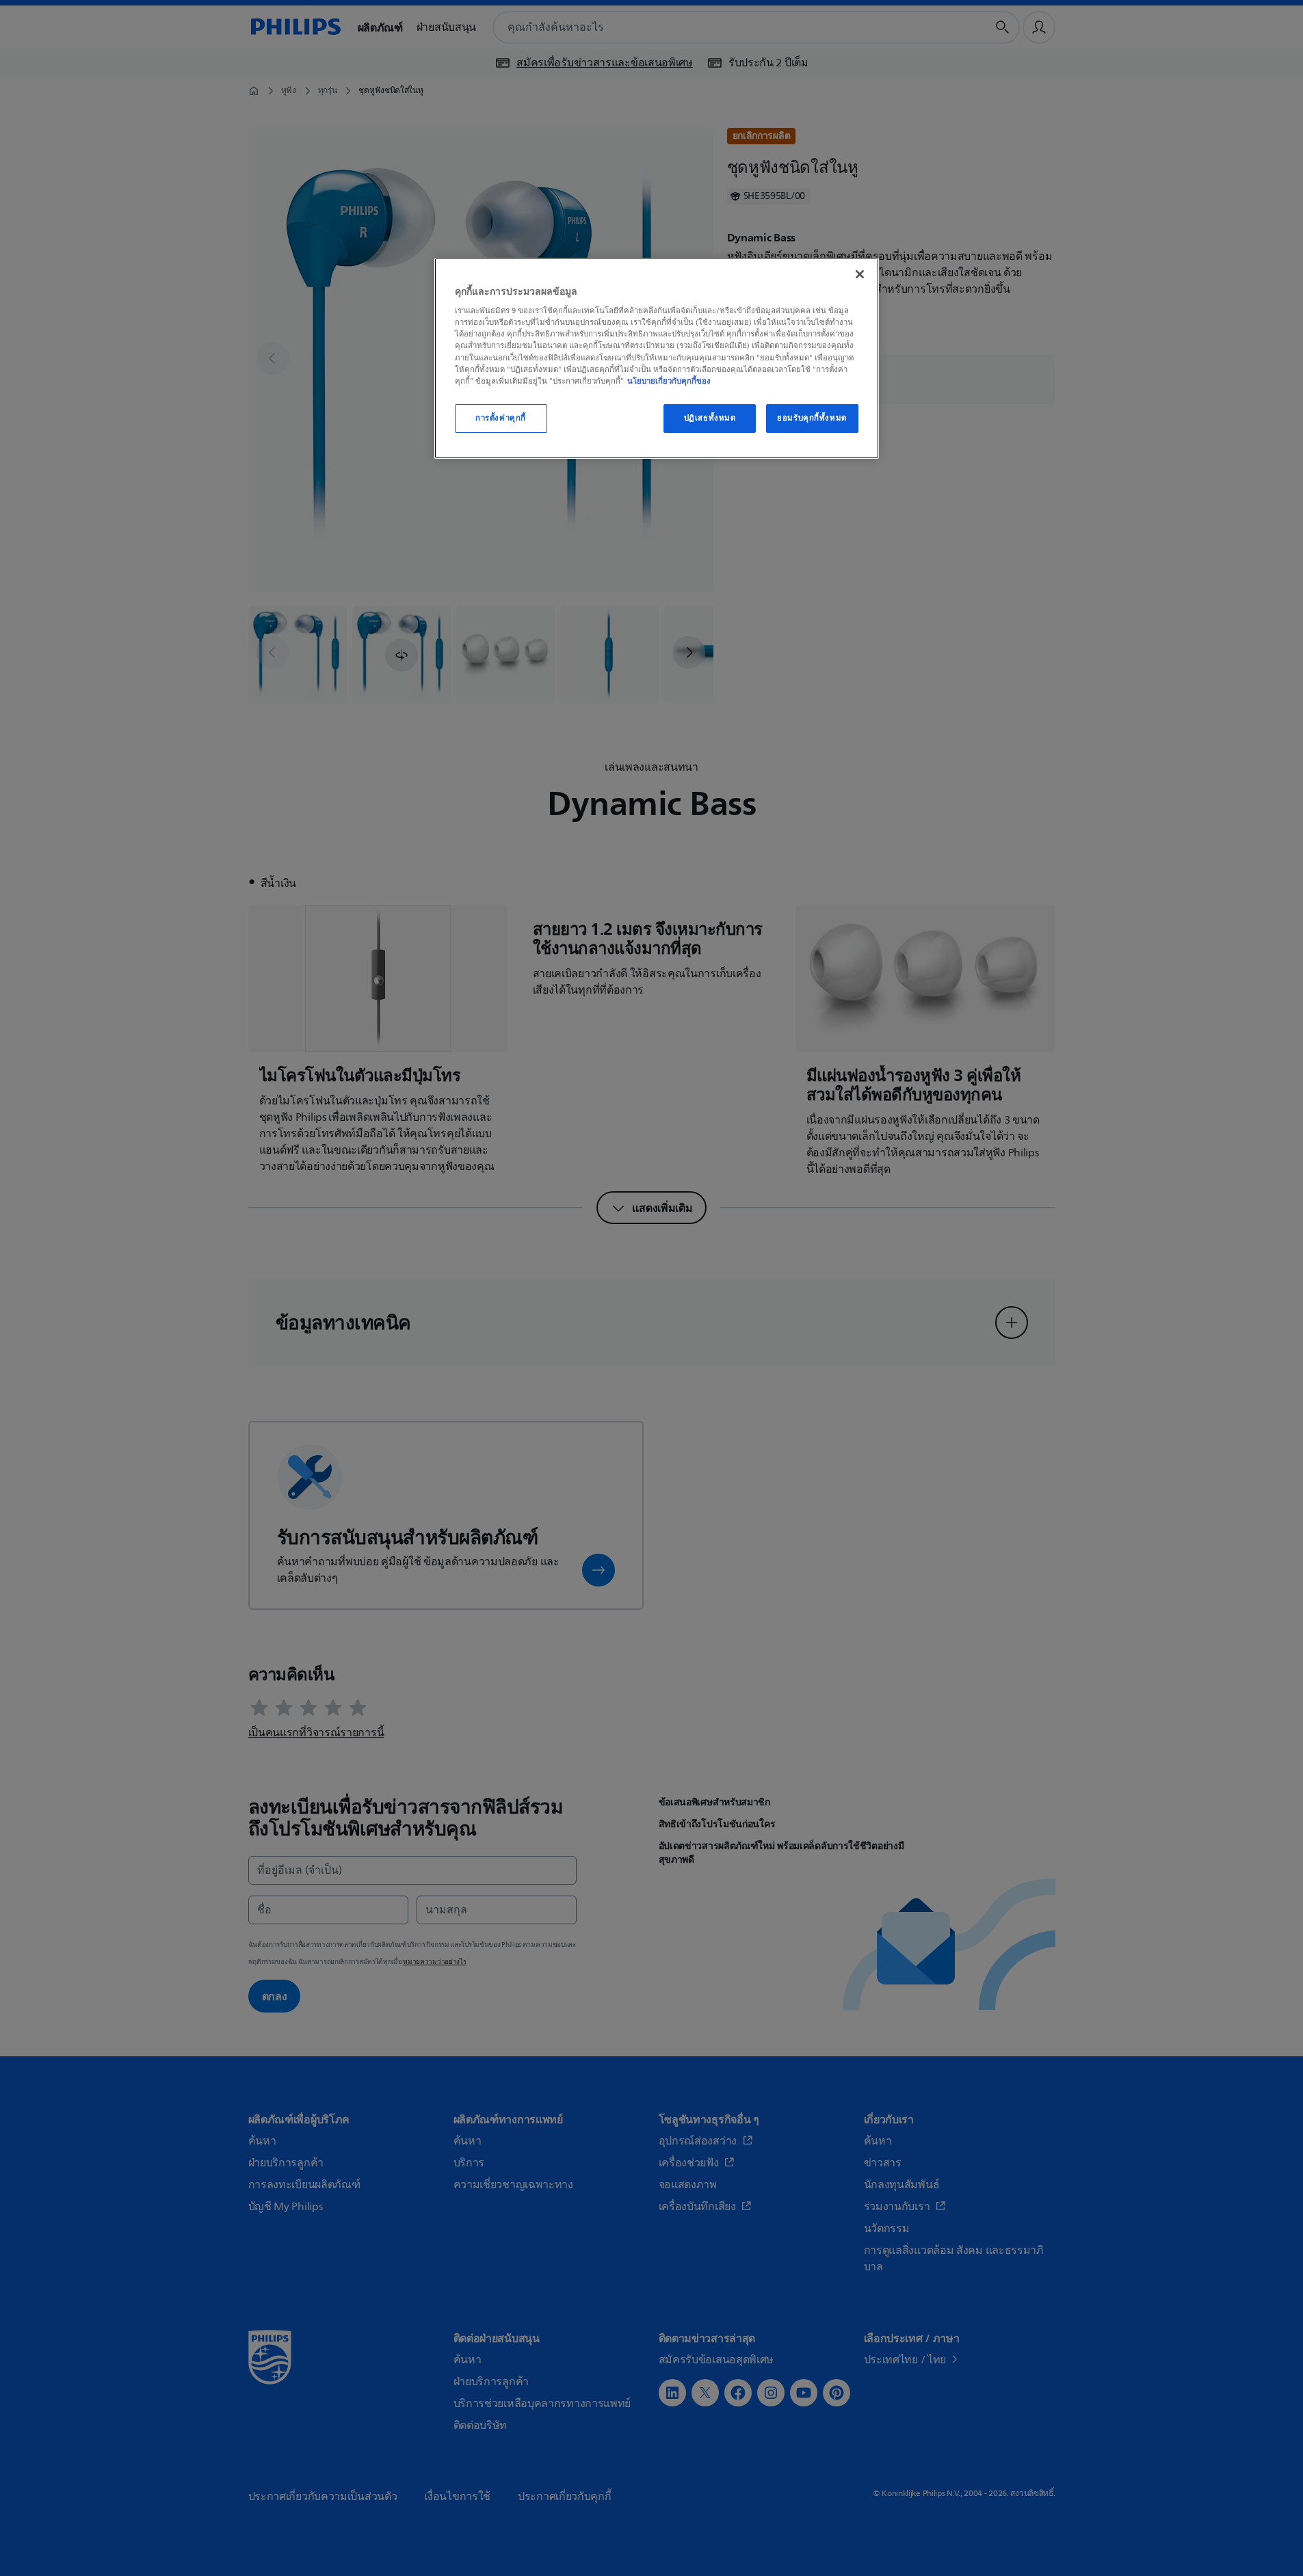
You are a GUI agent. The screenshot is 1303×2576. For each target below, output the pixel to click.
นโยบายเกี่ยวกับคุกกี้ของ (669, 381)
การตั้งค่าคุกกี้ (501, 418)
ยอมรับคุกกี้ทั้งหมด (812, 418)
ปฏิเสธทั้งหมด (710, 418)
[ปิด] (860, 274)
